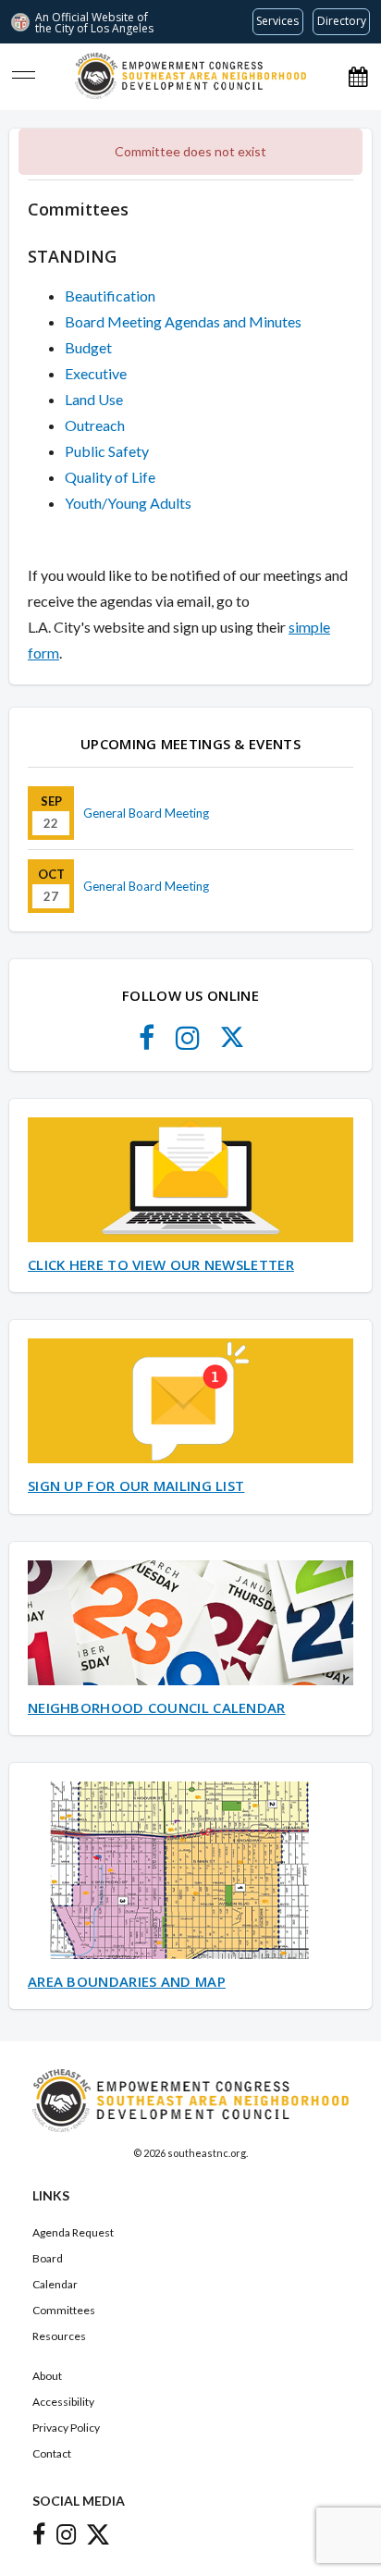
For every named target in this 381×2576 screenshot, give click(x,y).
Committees (64, 2310)
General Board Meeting (146, 813)
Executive (96, 373)
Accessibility (63, 2402)
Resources (59, 2336)
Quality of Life (110, 477)
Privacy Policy (66, 2428)
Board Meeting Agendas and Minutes (183, 321)
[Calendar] (358, 76)
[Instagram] (188, 1043)
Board (48, 2258)
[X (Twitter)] (232, 1043)
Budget (88, 347)
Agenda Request (73, 2232)
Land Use (94, 399)
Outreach (95, 425)
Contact (52, 2453)
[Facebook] (147, 1043)
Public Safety (107, 451)
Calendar (55, 2284)
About (47, 2376)
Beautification (110, 296)
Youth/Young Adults (128, 503)
